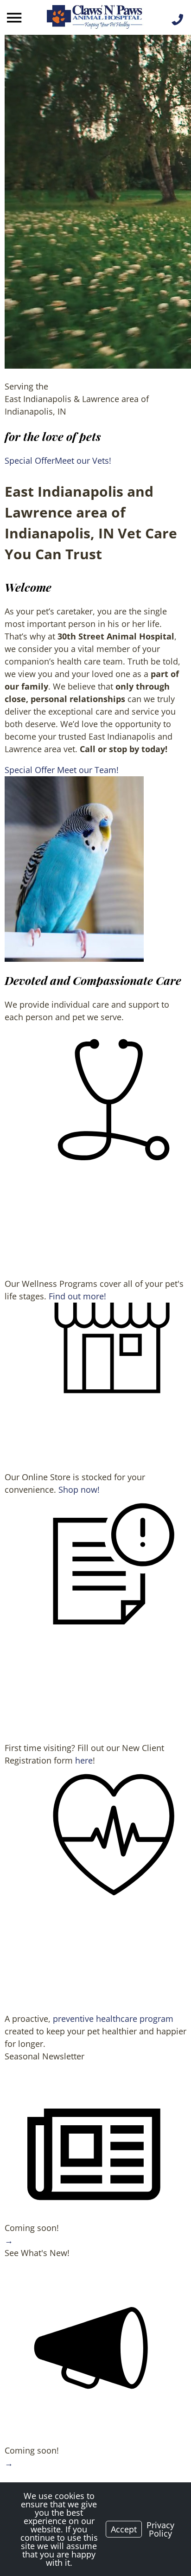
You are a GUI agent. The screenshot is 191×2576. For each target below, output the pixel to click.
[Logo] (95, 18)
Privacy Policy (160, 2529)
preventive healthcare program (113, 2019)
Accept (124, 2529)
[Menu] (15, 18)
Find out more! (77, 1296)
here (84, 1760)
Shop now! (79, 1489)
